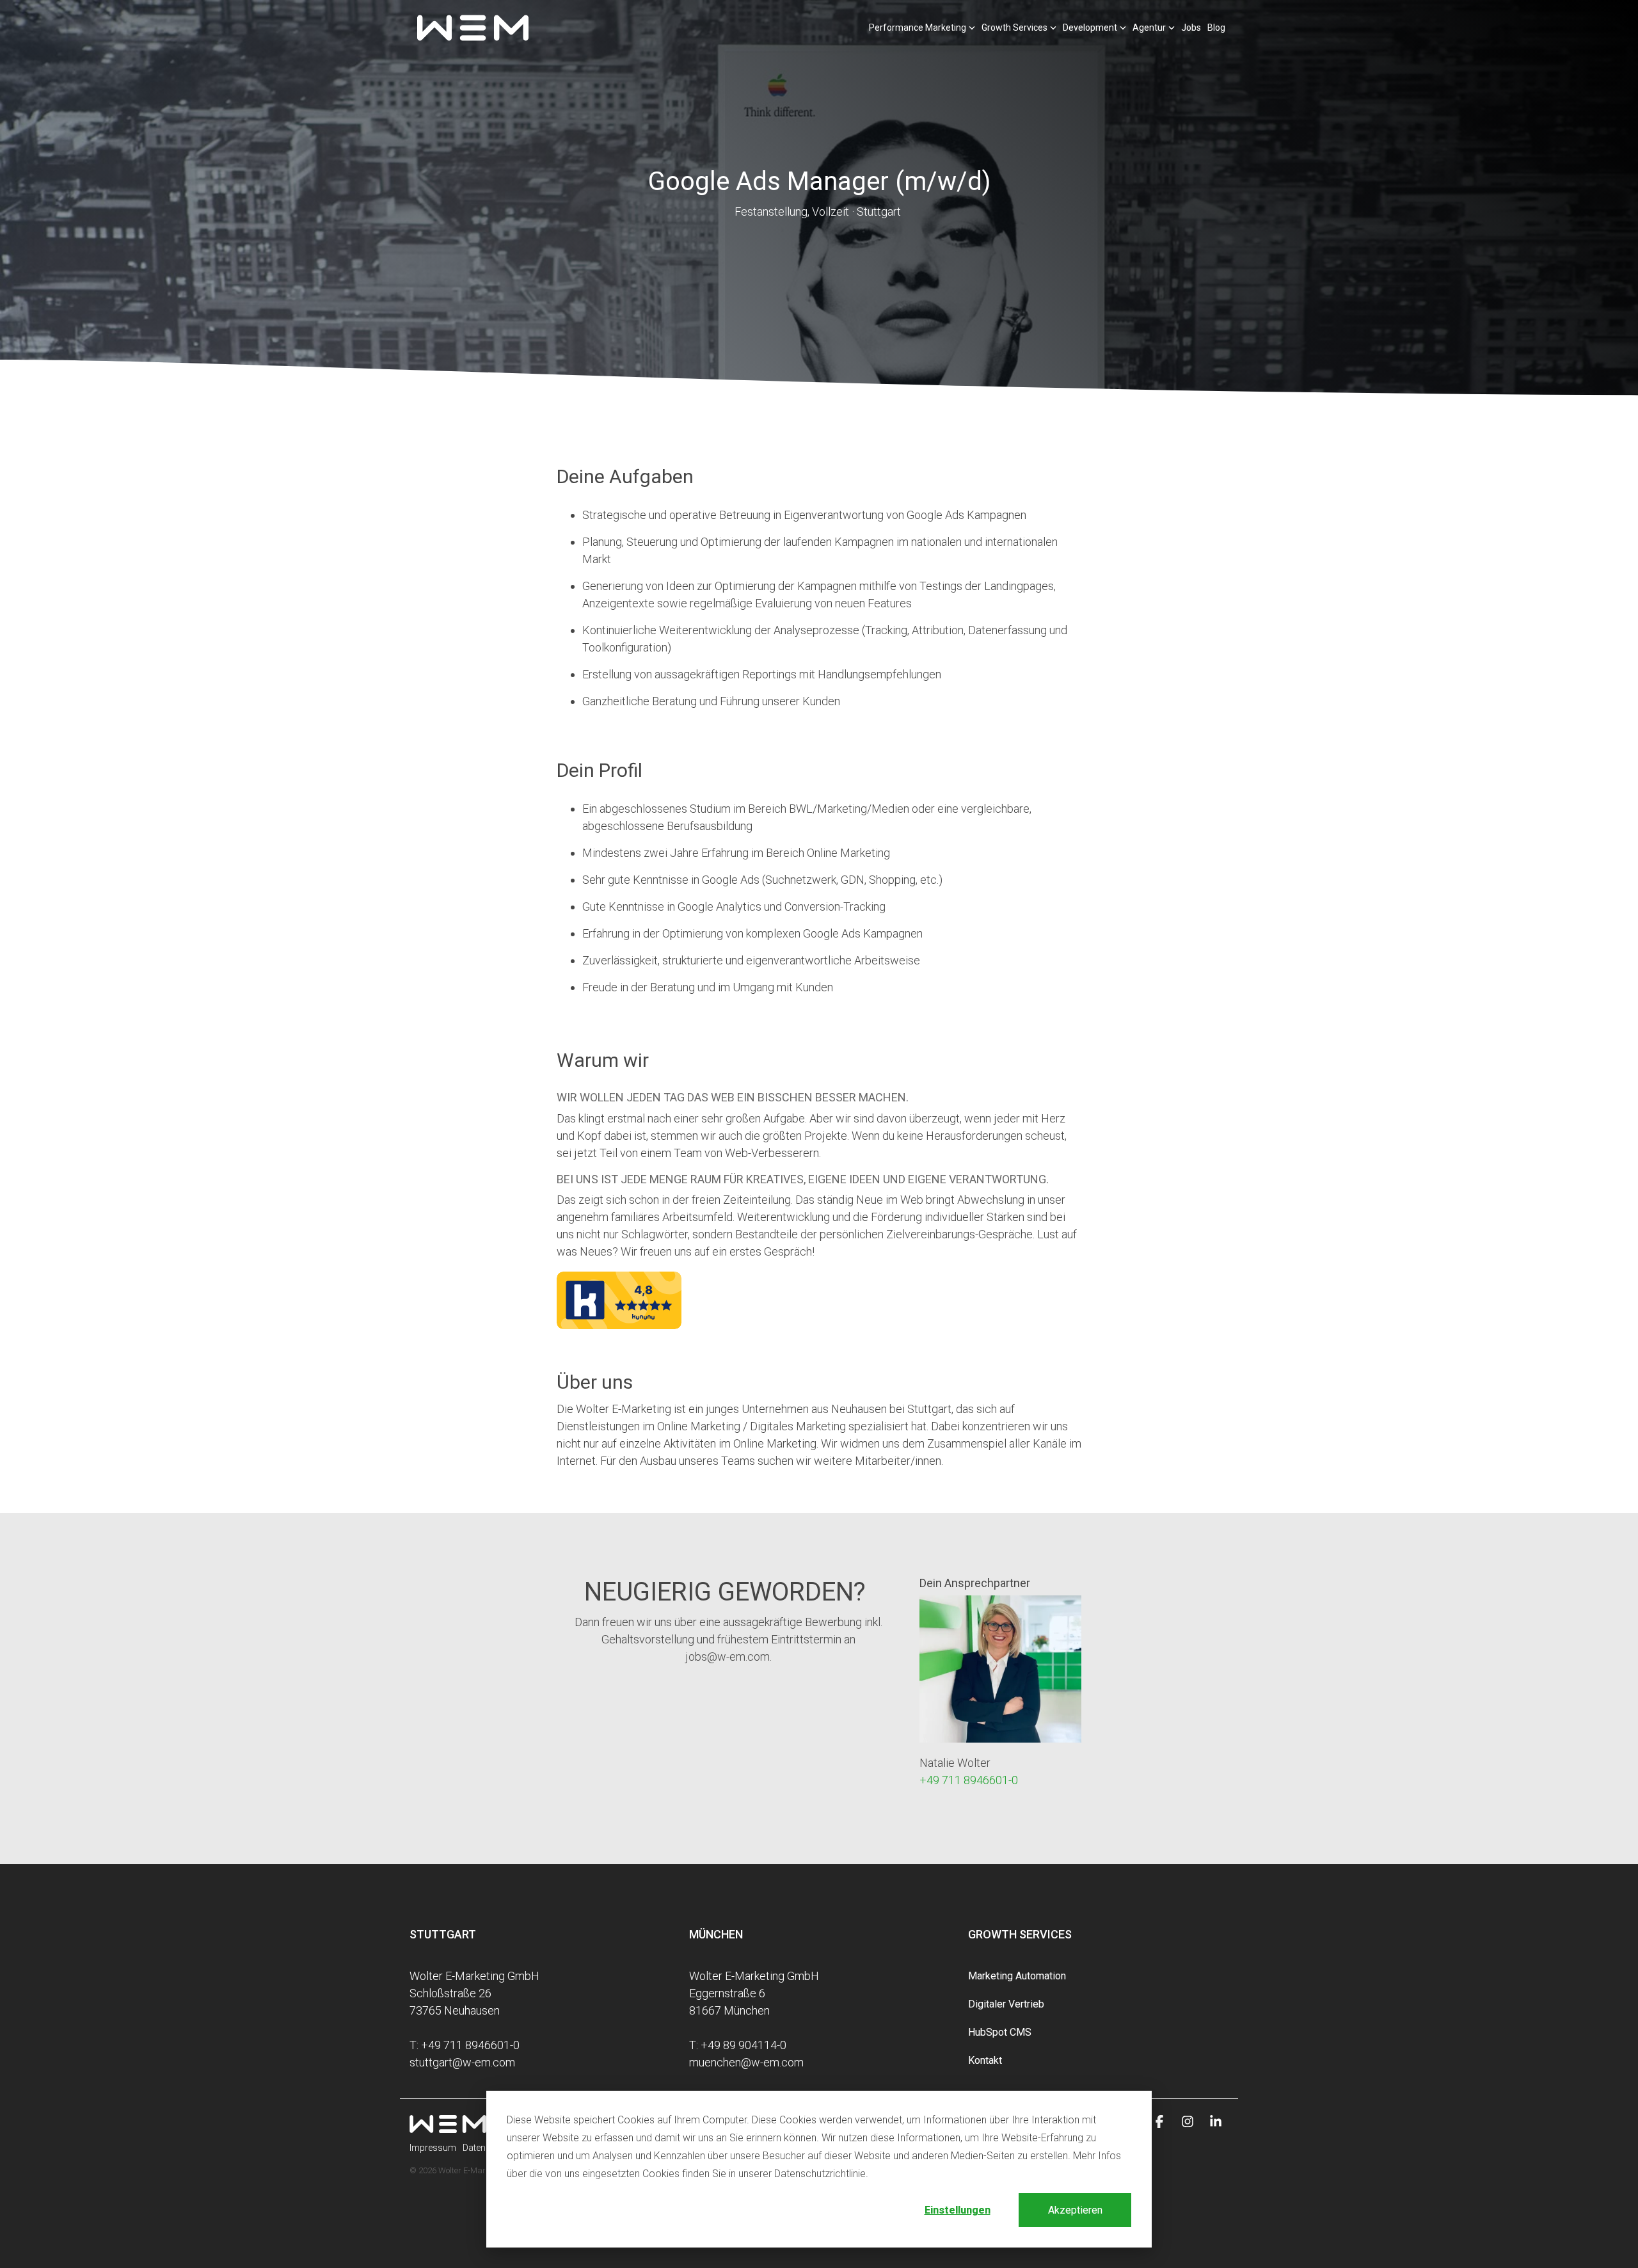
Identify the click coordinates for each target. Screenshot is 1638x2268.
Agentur (1149, 28)
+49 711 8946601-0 (969, 1780)
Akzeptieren (1075, 2210)
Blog (1216, 28)
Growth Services (1014, 28)
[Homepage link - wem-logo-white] (448, 2126)
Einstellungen (958, 2210)
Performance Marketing (918, 28)
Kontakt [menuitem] (985, 2060)
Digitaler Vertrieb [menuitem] (1006, 2004)
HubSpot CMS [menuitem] (1000, 2032)
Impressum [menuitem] (433, 2148)
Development (1090, 28)
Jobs (1191, 28)
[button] (1161, 2122)
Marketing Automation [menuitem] (1017, 1976)
